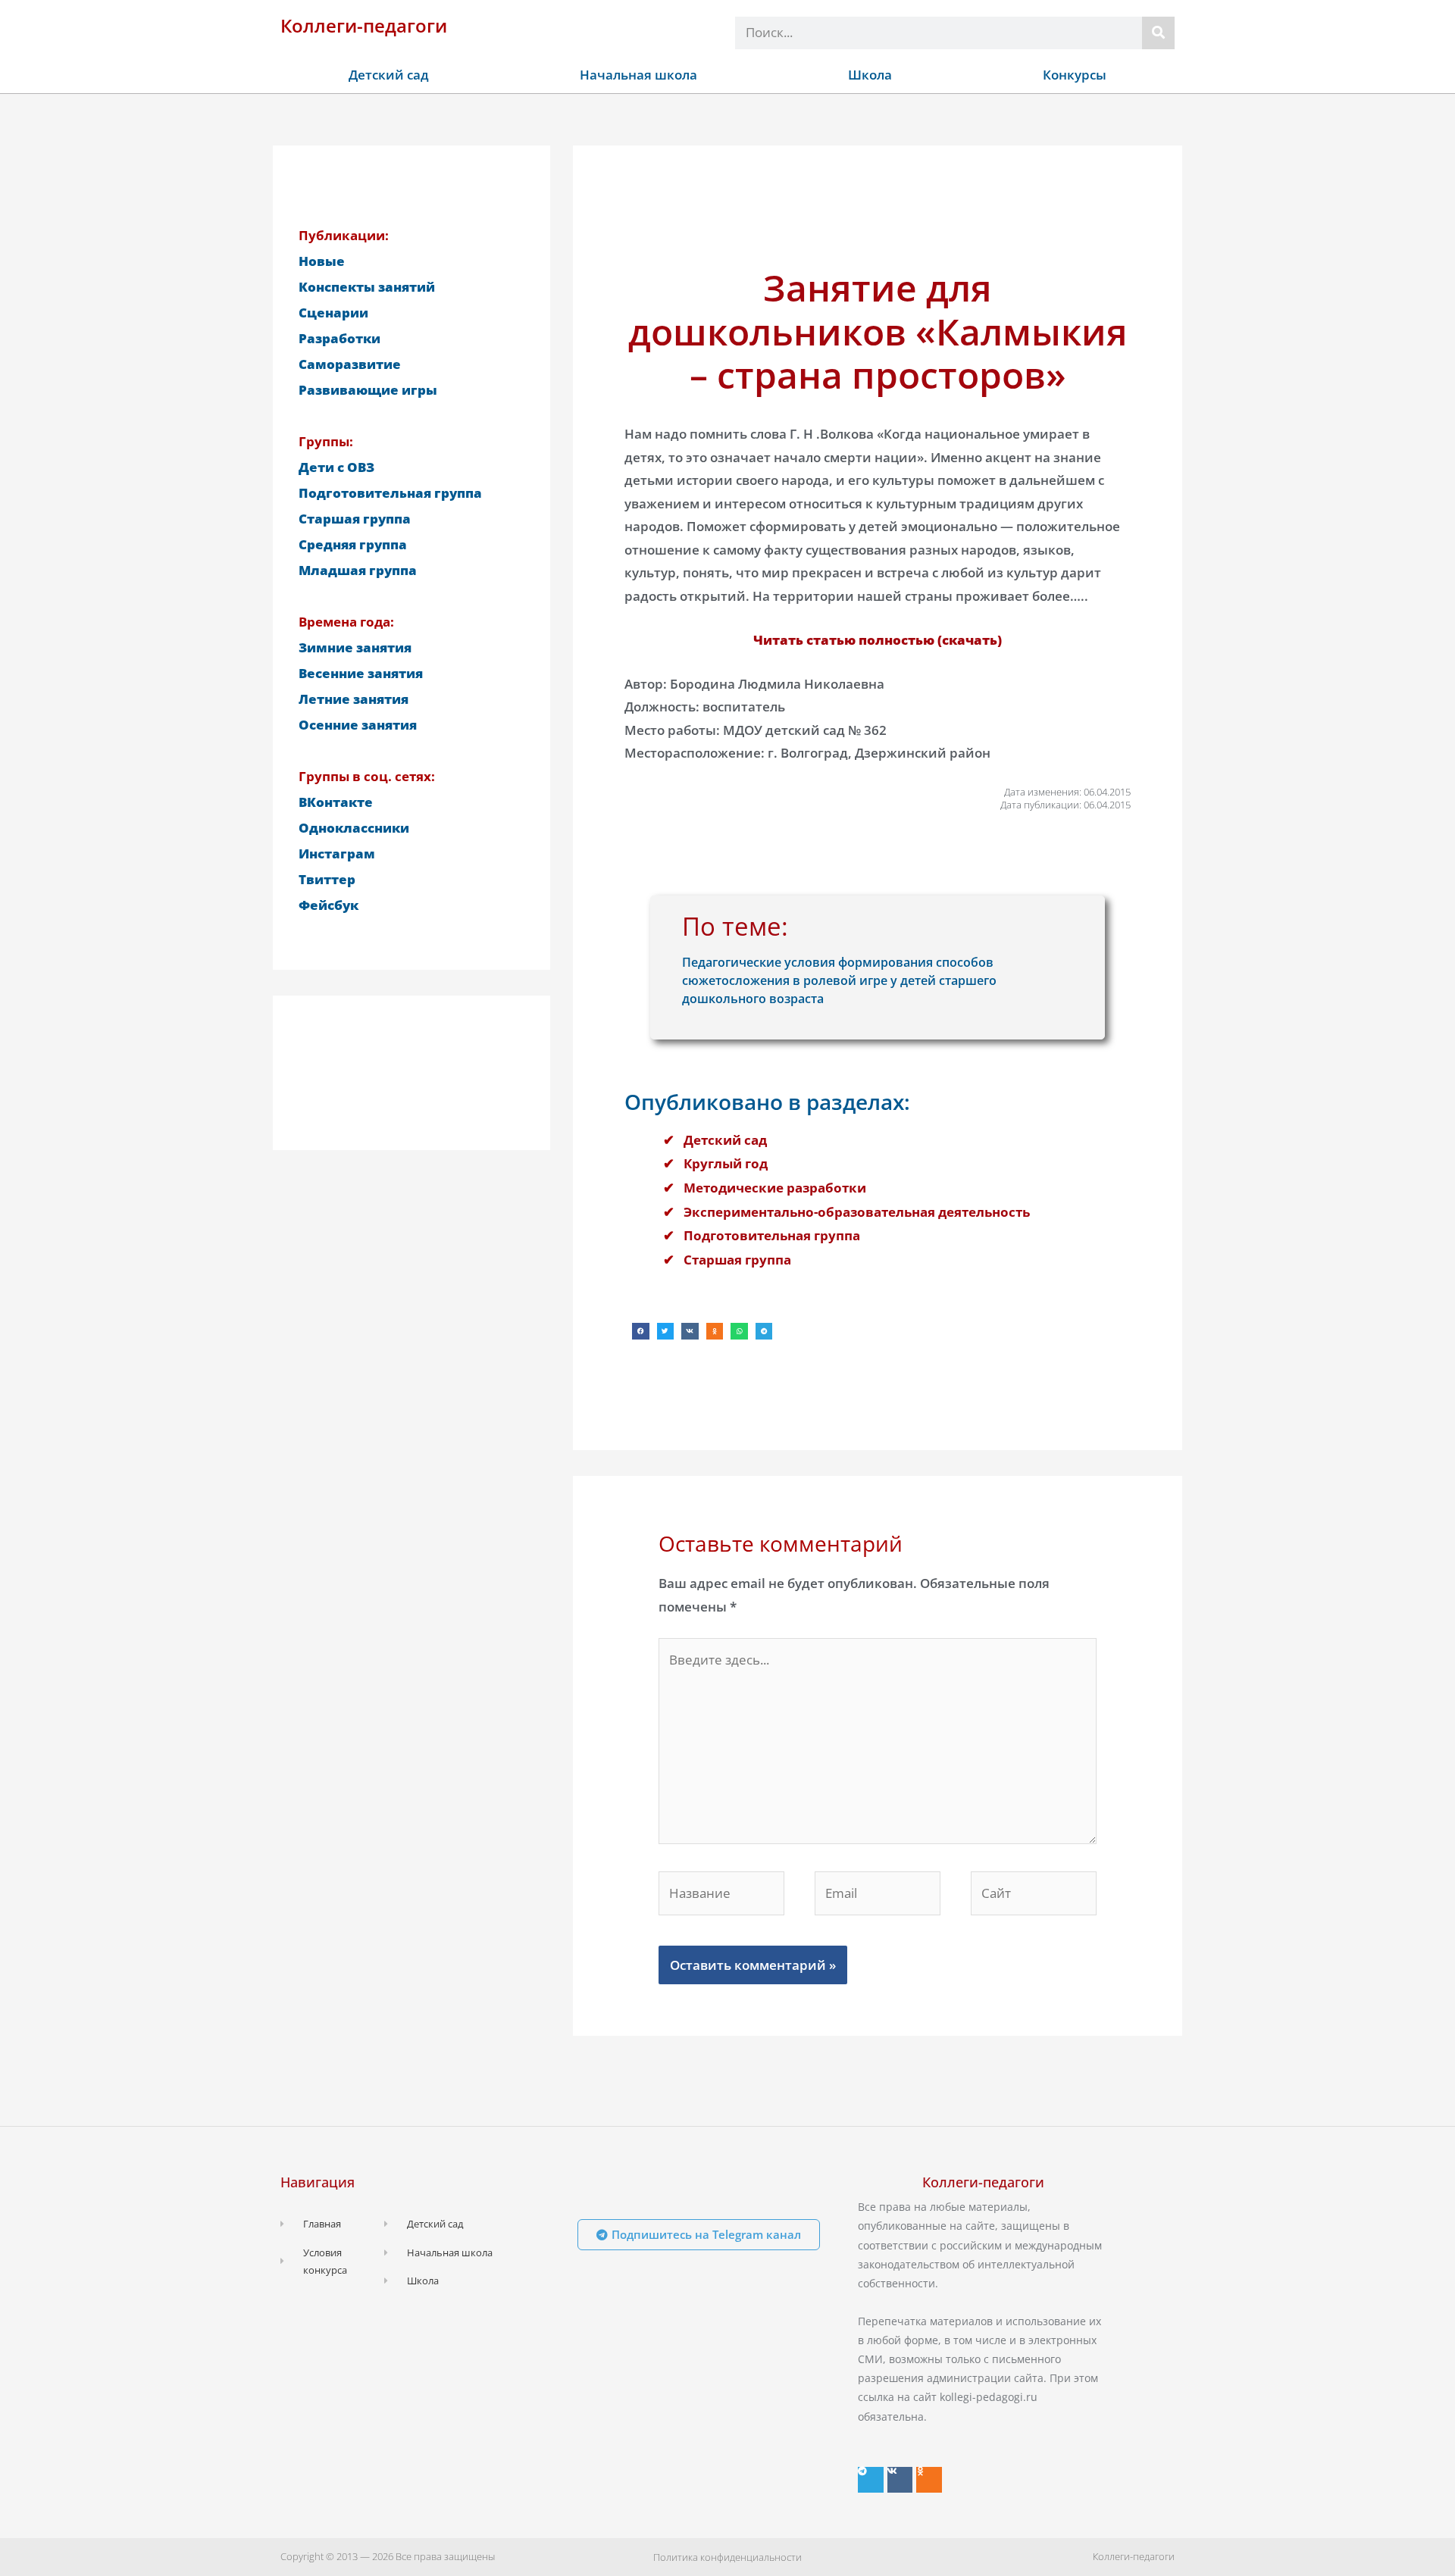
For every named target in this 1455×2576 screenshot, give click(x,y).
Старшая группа (737, 1260)
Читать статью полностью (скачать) (878, 640)
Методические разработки (775, 1188)
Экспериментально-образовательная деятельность (857, 1212)
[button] (641, 1332)
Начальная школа (638, 75)
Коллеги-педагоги (364, 25)
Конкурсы (1075, 75)
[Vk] (900, 2480)
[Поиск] (1158, 33)
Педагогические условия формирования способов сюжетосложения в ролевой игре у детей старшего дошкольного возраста (839, 980)
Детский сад (389, 75)
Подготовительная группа (772, 1235)
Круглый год (726, 1163)
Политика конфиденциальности (727, 2557)
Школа (870, 75)
